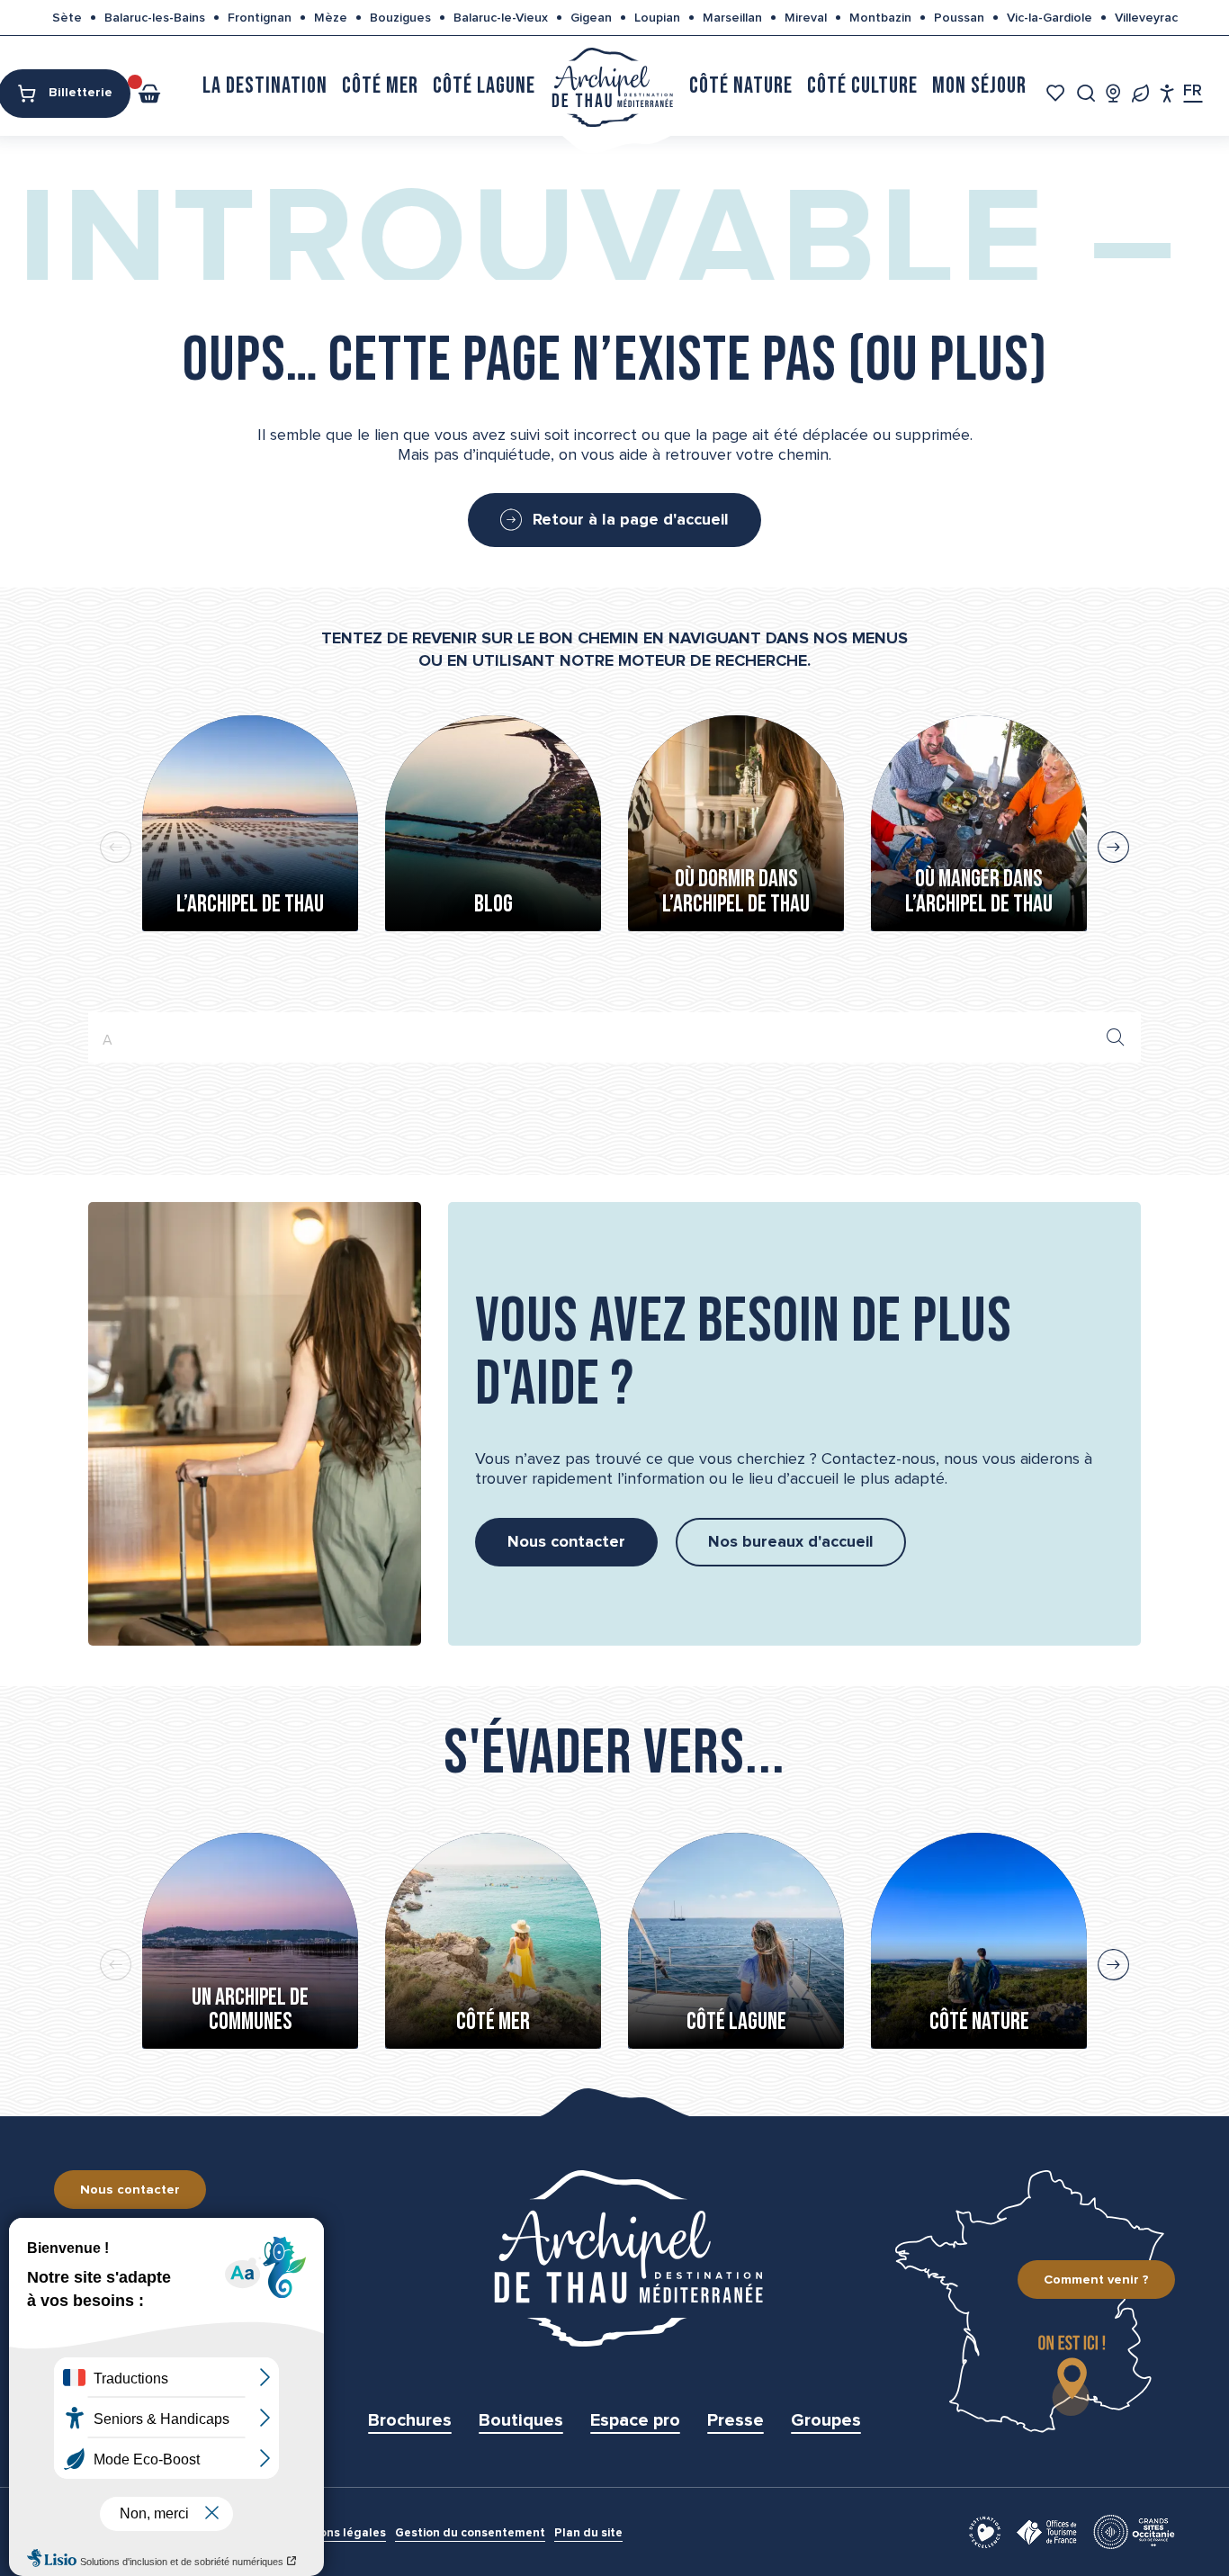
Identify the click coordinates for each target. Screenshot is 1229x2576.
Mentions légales (336, 2533)
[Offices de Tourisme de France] (1047, 2531)
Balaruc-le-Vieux (501, 18)
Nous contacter (130, 2190)
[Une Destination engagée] (1140, 93)
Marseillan (732, 18)
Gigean (591, 18)
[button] (1086, 93)
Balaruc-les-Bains (155, 18)
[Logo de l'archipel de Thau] (614, 2258)
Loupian (657, 18)
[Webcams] (1113, 93)
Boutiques (521, 2420)
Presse (736, 2420)
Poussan (959, 18)
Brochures (410, 2420)
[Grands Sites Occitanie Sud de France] (1134, 2531)
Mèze (331, 18)
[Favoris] (1058, 93)
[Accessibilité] (1167, 93)
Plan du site (588, 2533)
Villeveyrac (1146, 18)
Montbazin (880, 18)
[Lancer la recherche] (1116, 1037)
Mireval (806, 18)
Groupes (826, 2420)
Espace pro (635, 2420)
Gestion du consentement (470, 2533)
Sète (67, 18)
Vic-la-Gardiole (1050, 18)
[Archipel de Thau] (612, 86)
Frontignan (260, 18)
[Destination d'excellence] (985, 2531)
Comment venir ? (1096, 2280)
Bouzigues (400, 18)
